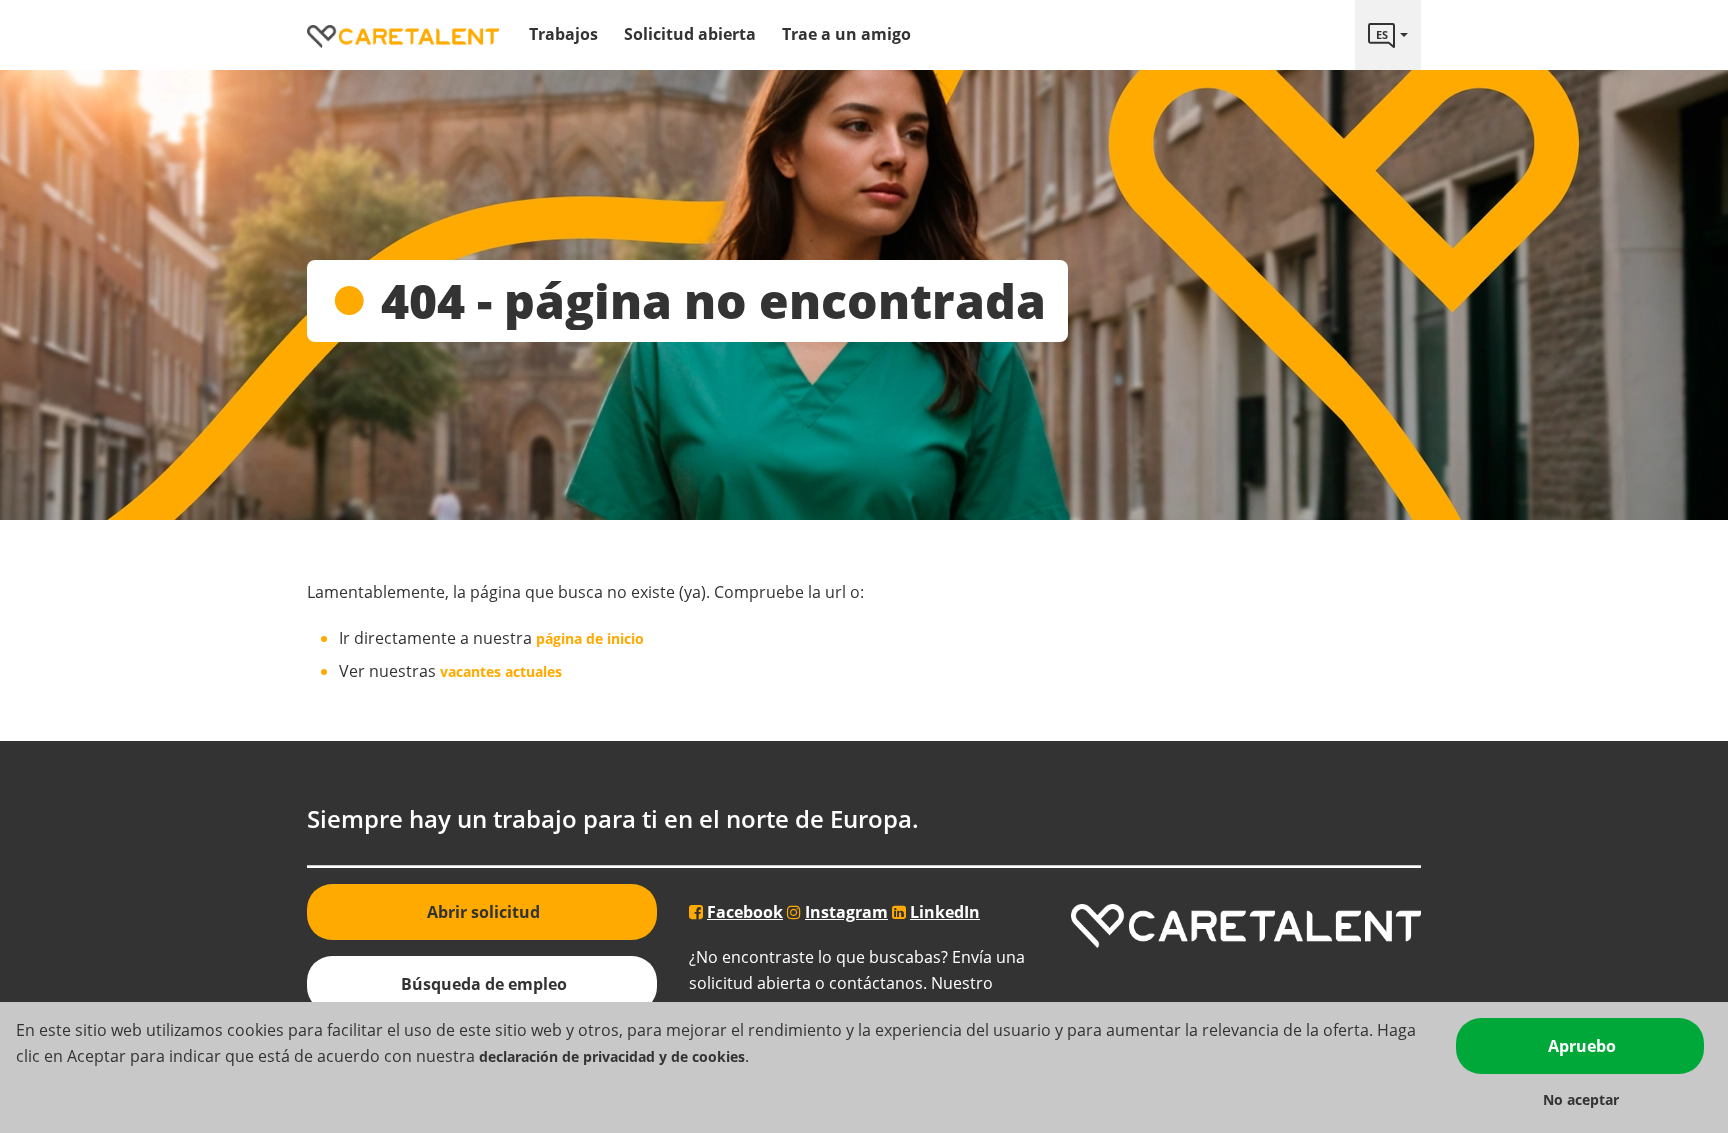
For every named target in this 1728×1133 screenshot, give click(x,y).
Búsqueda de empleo (484, 984)
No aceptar (1581, 1099)
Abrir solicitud (483, 912)
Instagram (846, 912)
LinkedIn (945, 912)
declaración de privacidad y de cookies (612, 1056)
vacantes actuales (501, 671)
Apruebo (1582, 1046)
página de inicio (590, 638)
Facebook (745, 912)
